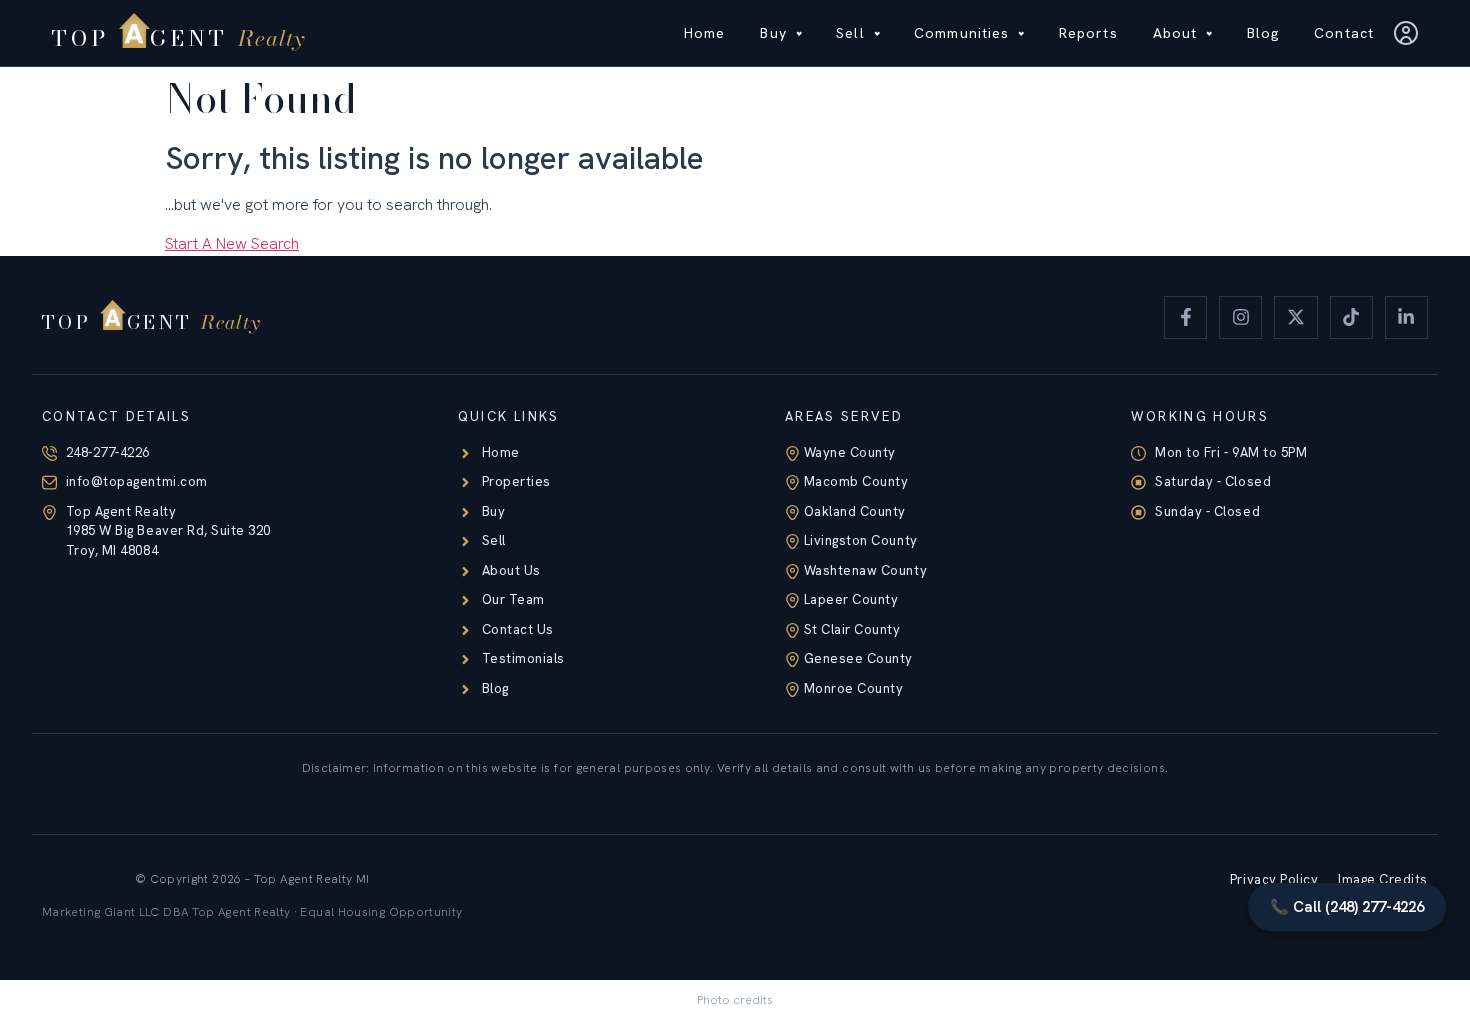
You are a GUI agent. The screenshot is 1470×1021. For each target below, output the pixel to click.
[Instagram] (1240, 317)
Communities (961, 33)
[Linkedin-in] (1406, 317)
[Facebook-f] (1185, 317)
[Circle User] (1406, 33)
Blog (1263, 33)
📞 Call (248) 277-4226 (1347, 907)
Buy (773, 33)
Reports (1088, 33)
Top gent (178, 37)
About (1175, 33)
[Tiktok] (1351, 317)
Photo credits (735, 1000)
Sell (850, 33)
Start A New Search (232, 243)
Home (704, 33)
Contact (1344, 33)
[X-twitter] (1295, 317)
